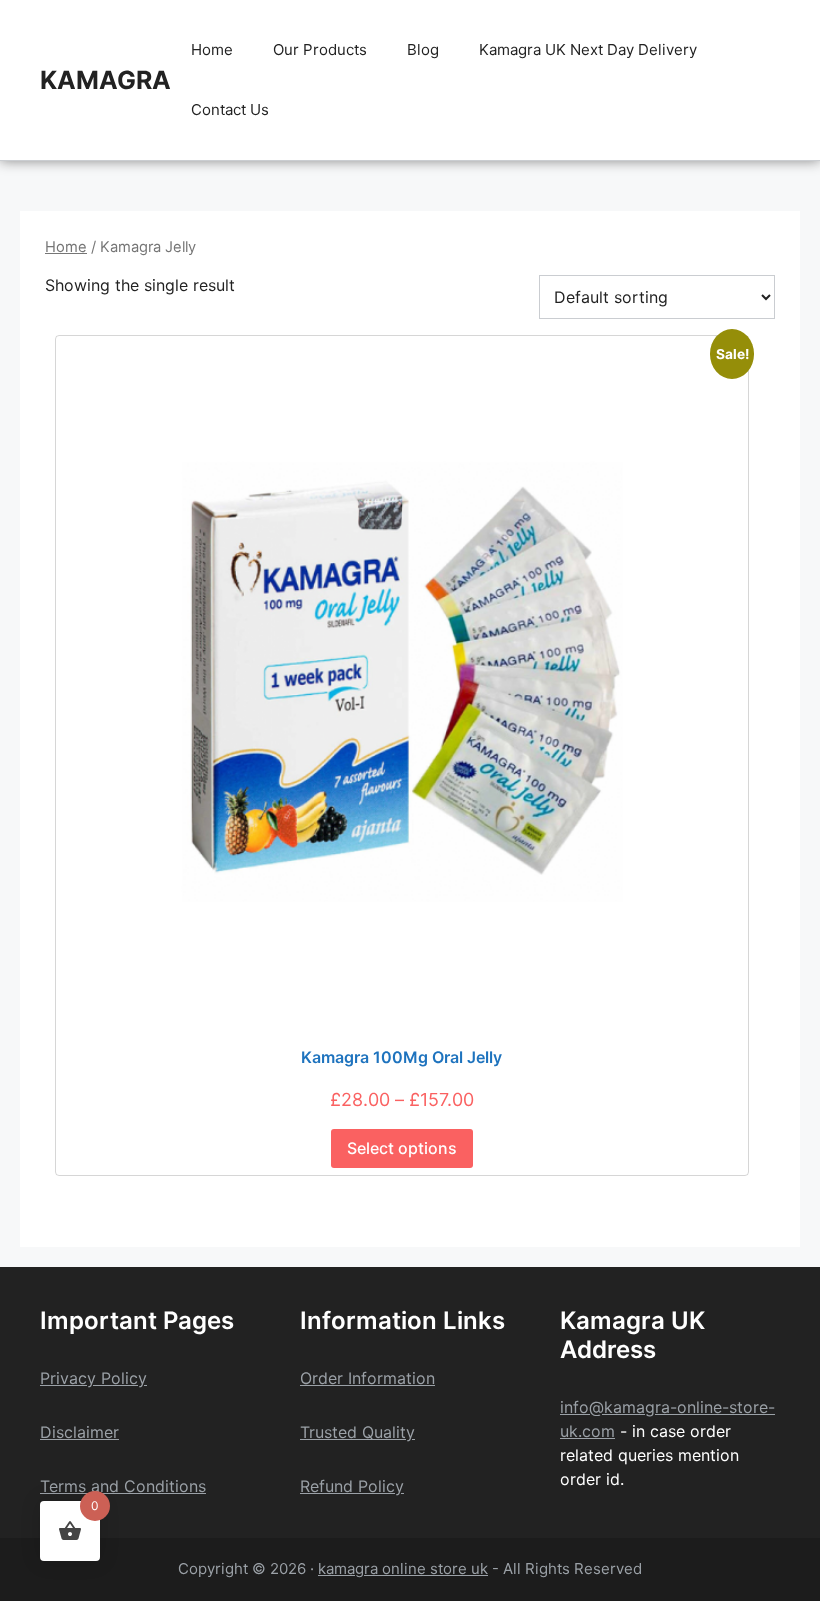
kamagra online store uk (403, 1568)
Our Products (320, 49)
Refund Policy (352, 1486)
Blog (423, 49)
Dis (52, 1432)
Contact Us (230, 109)
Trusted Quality (357, 1432)
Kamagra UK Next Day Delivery (588, 49)
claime (88, 1432)
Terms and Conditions (123, 1486)
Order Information (367, 1378)
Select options (402, 1148)
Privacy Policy (93, 1378)
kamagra (105, 80)
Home (212, 49)
